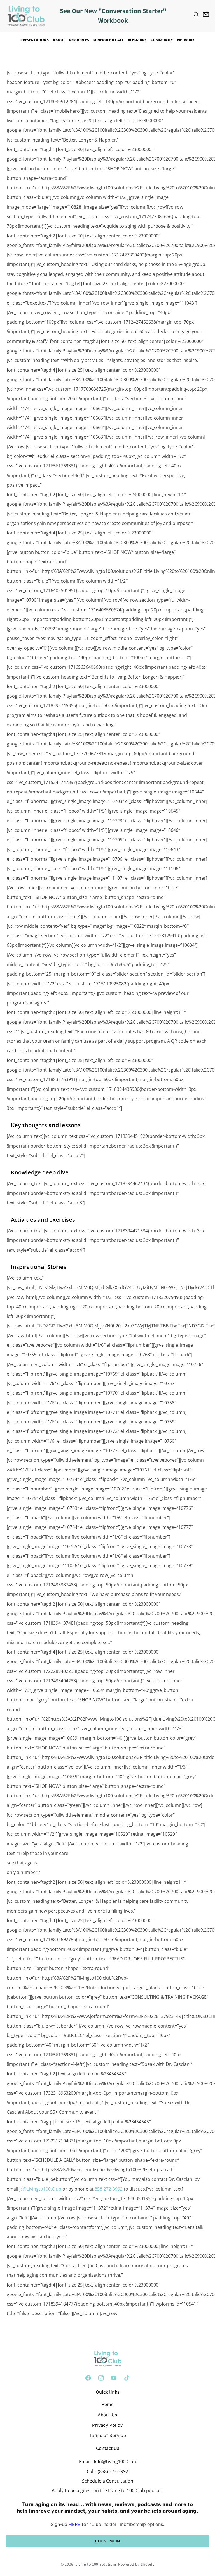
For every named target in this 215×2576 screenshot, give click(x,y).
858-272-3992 (109, 2189)
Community (162, 40)
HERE (74, 2524)
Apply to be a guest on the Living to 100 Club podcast (107, 2490)
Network (186, 40)
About (59, 40)
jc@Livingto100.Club (40, 2189)
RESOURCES (79, 40)
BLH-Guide (137, 40)
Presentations (35, 40)
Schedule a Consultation (108, 2481)
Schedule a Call (108, 40)
